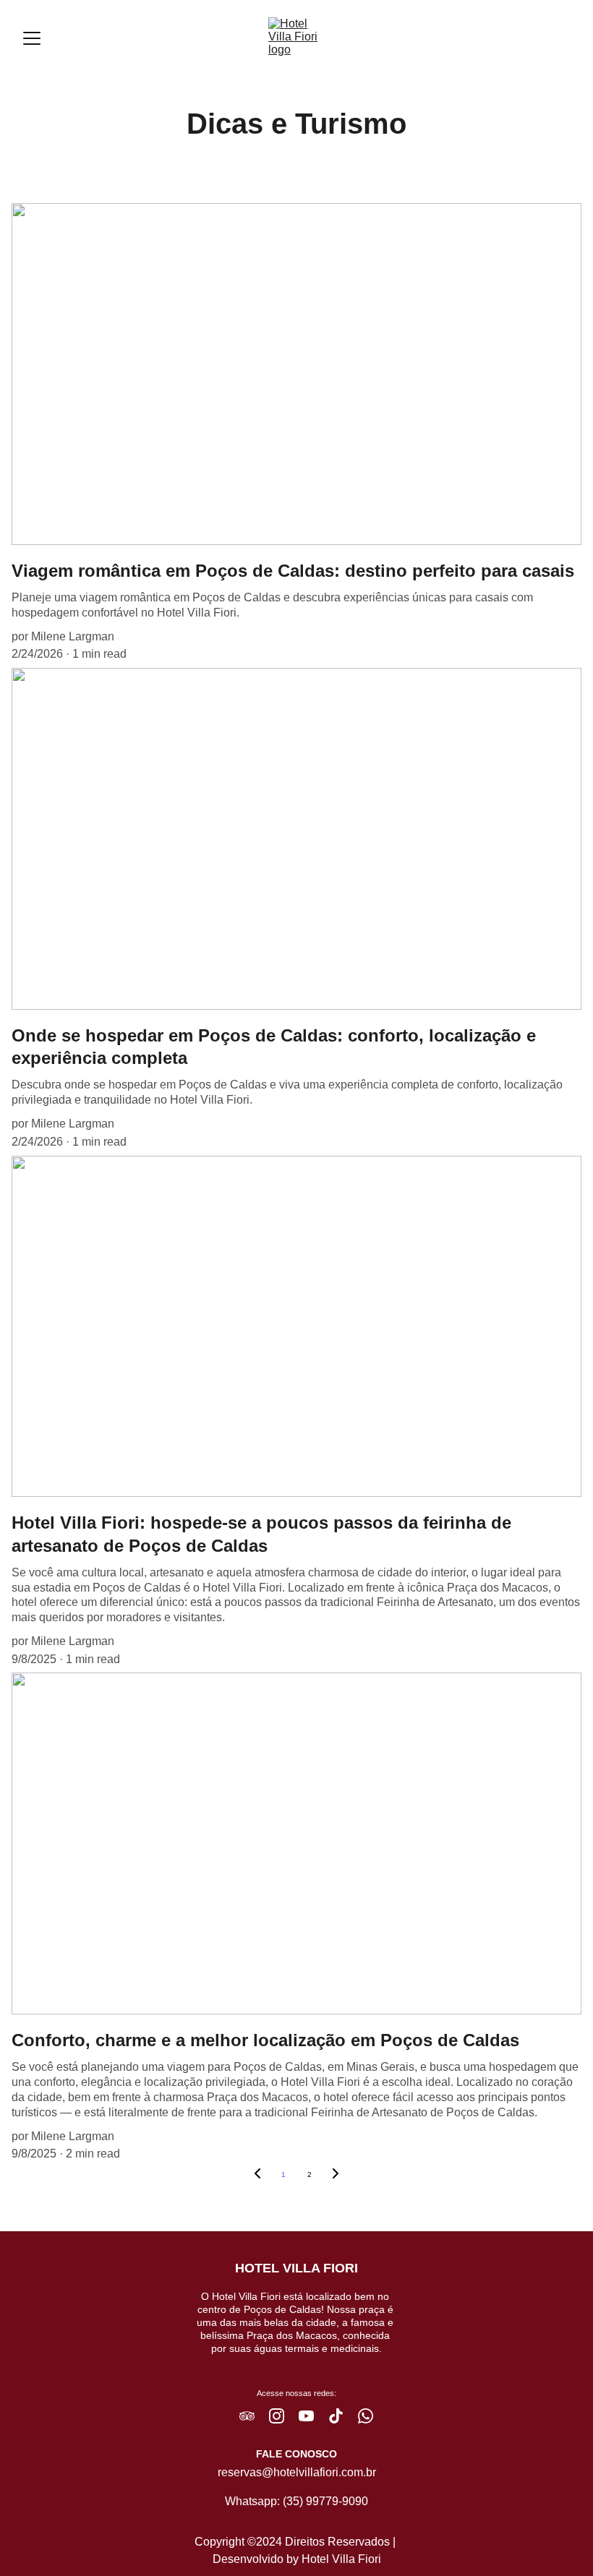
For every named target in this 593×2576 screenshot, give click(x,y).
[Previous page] (257, 2175)
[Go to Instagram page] (284, 2416)
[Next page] (336, 2175)
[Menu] (32, 38)
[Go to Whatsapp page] (366, 2416)
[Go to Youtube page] (313, 2416)
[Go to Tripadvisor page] (254, 2416)
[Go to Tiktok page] (343, 2416)
